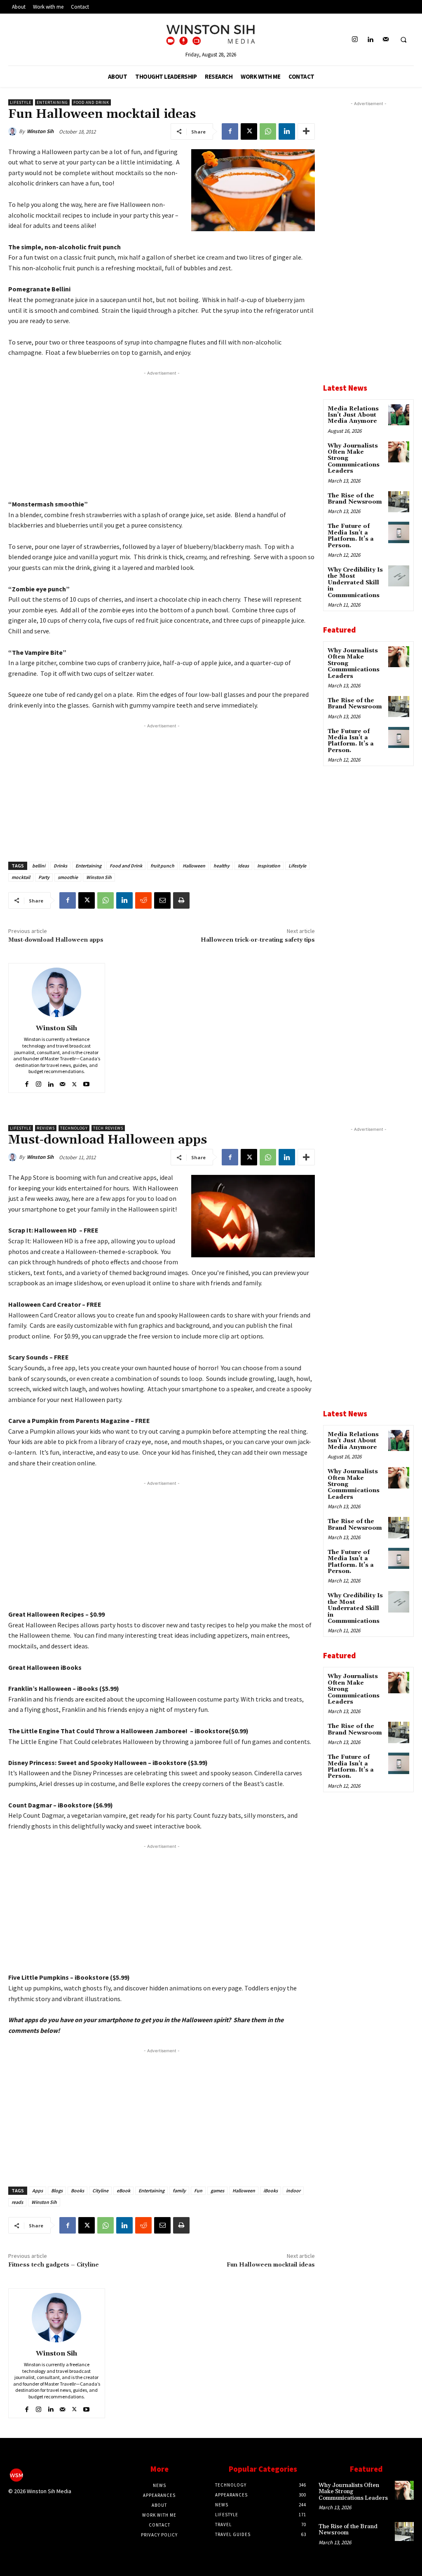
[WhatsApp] (268, 131)
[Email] (162, 900)
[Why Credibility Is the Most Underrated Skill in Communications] (399, 576)
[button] (403, 40)
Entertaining (52, 102)
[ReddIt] (143, 900)
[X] (249, 131)
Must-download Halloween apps (56, 940)
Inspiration (269, 866)
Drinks (60, 866)
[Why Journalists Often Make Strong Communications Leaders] (399, 452)
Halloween (194, 866)
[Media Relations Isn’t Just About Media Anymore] (399, 415)
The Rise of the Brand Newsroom (355, 499)
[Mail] (386, 40)
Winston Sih (40, 131)
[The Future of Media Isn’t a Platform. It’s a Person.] (399, 532)
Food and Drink (91, 102)
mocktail (21, 877)
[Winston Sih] (14, 131)
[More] (306, 131)
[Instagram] (355, 40)
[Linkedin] (370, 40)
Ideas (243, 866)
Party (44, 877)
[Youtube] (86, 1082)
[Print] (181, 900)
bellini (39, 866)
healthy (222, 866)
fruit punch (162, 866)
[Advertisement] (162, 435)
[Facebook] (230, 131)
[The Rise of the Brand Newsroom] (399, 502)
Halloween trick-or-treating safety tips (258, 940)
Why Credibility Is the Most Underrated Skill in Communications (355, 583)
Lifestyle (21, 102)
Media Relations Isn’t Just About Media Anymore (353, 415)
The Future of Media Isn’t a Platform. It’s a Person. (351, 536)
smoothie (68, 877)
